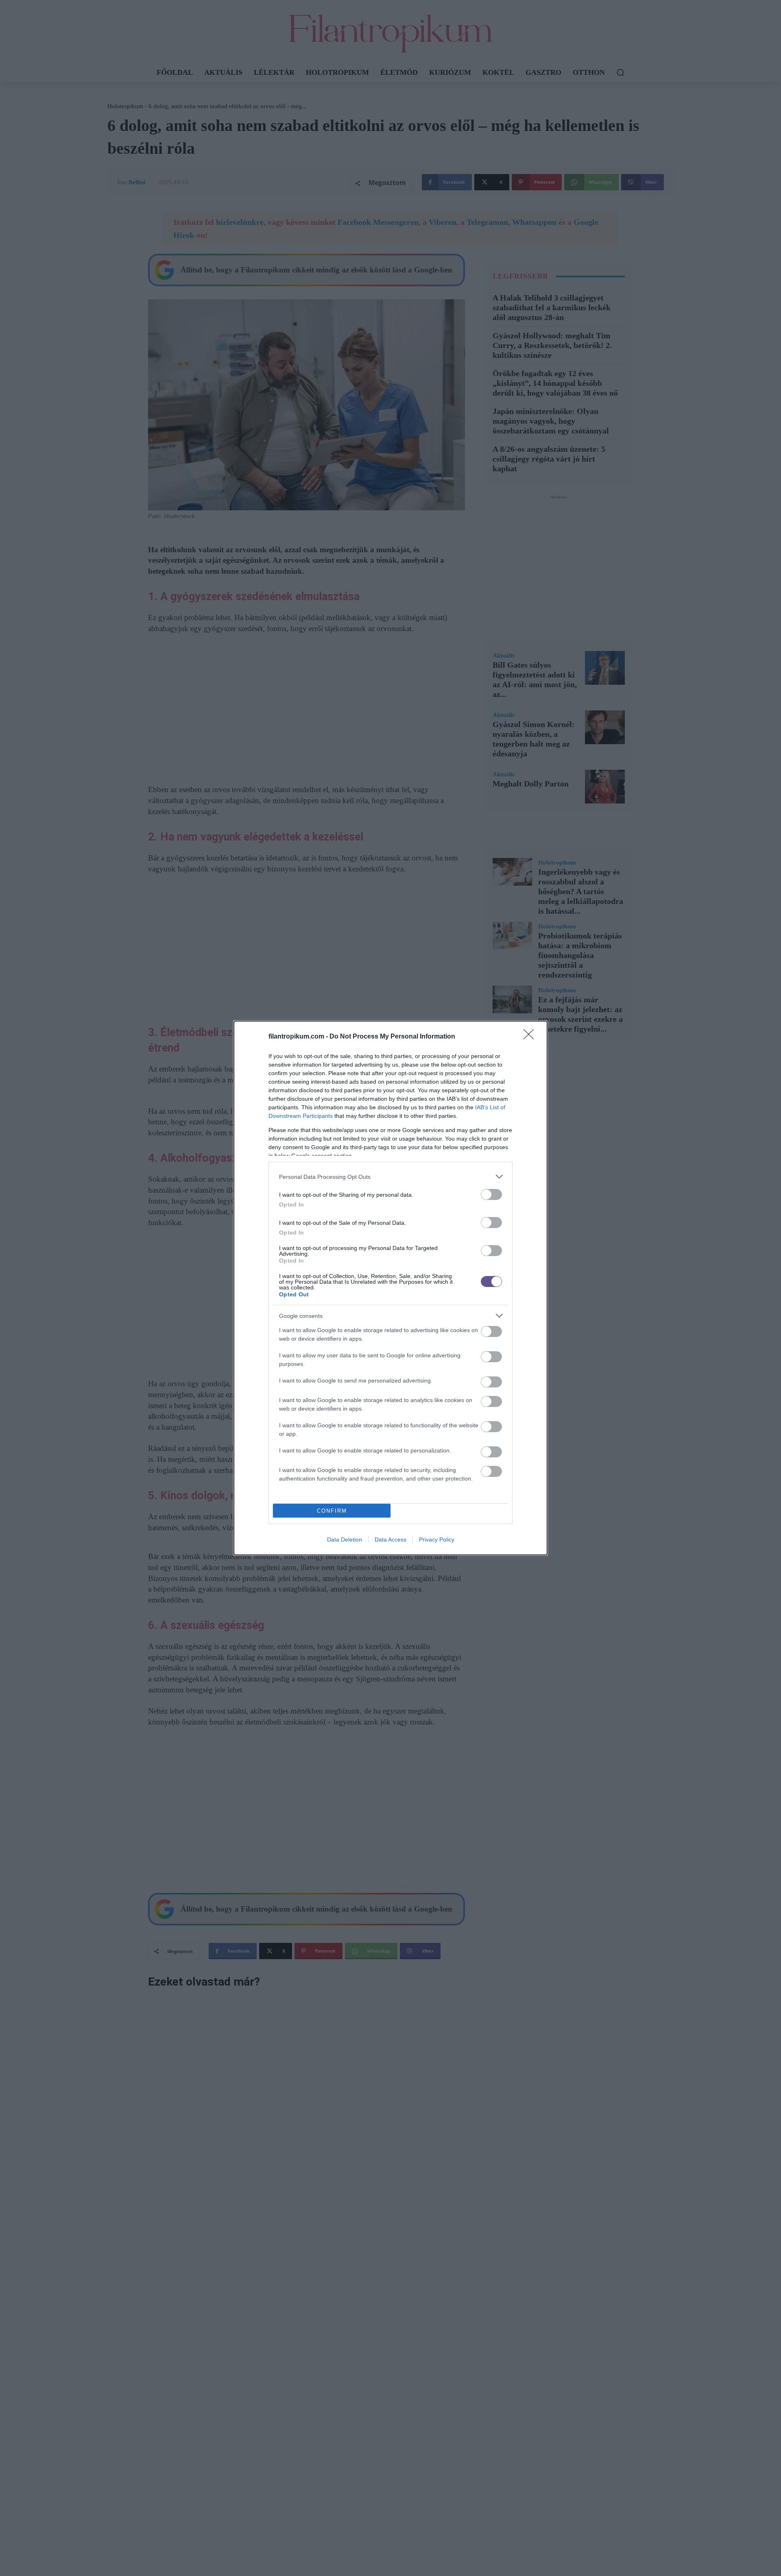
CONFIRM (332, 1511)
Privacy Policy (437, 1540)
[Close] (531, 1037)
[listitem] (390, 1177)
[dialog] (390, 1288)
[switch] (491, 1194)
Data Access (390, 1540)
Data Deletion (345, 1540)
